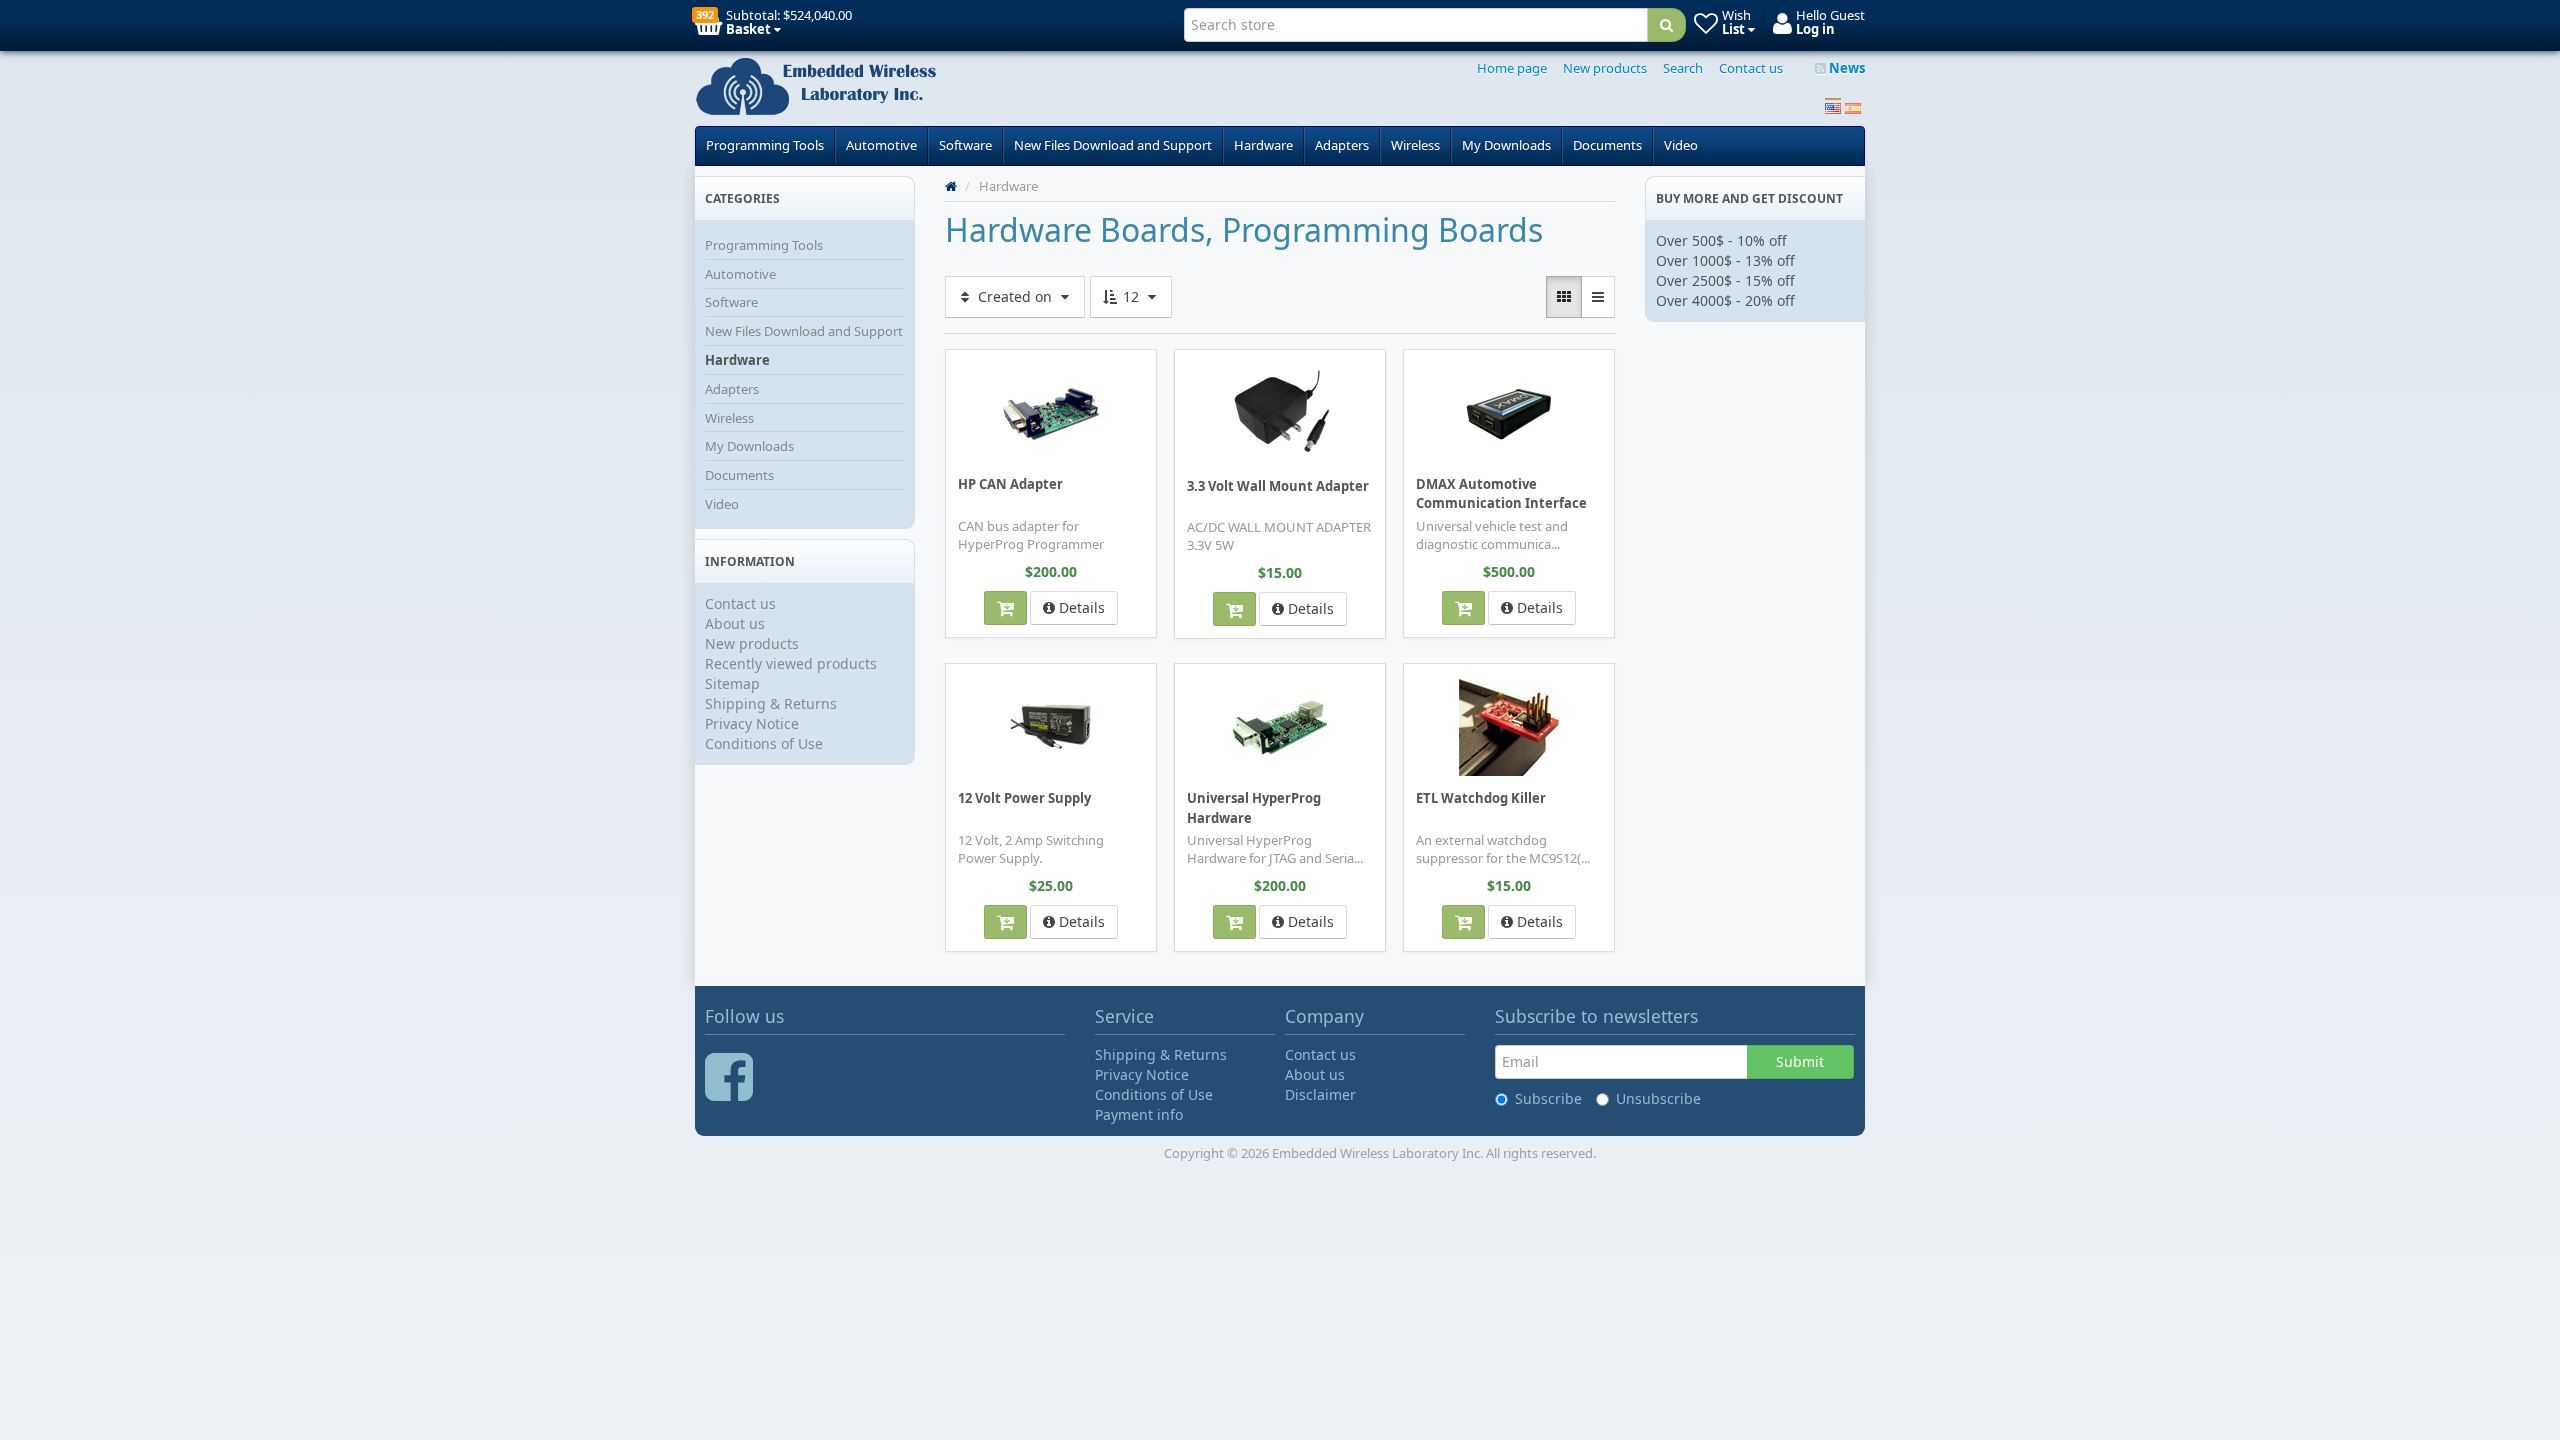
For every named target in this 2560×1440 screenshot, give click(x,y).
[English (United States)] (1833, 106)
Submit (1800, 1061)
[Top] (951, 186)
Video (1681, 145)
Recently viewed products (791, 663)
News (1845, 68)
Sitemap (732, 683)
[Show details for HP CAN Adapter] (1051, 412)
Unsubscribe (1658, 1098)
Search (1683, 68)
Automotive (881, 145)
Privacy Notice (752, 723)
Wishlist (990, 363)
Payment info (1139, 1114)
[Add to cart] (1005, 608)
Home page (1512, 68)
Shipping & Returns (771, 703)
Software (965, 145)
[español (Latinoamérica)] (1853, 106)
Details (1080, 607)
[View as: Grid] (1564, 297)
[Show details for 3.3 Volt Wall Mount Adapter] (1280, 413)
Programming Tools (765, 145)
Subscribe (1548, 1098)
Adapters (1342, 145)
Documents (1607, 145)
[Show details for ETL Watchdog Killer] (1509, 726)
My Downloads (1506, 145)
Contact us (1751, 68)
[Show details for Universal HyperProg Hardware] (1280, 726)
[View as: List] (1598, 297)
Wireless (1415, 145)
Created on (1015, 296)
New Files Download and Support (1113, 145)
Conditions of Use (764, 743)
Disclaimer (1320, 1094)
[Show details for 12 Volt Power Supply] (1051, 726)
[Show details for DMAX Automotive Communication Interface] (1509, 412)
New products (1605, 68)
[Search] (1666, 25)
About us (735, 623)
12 (1131, 296)
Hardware (1263, 145)
